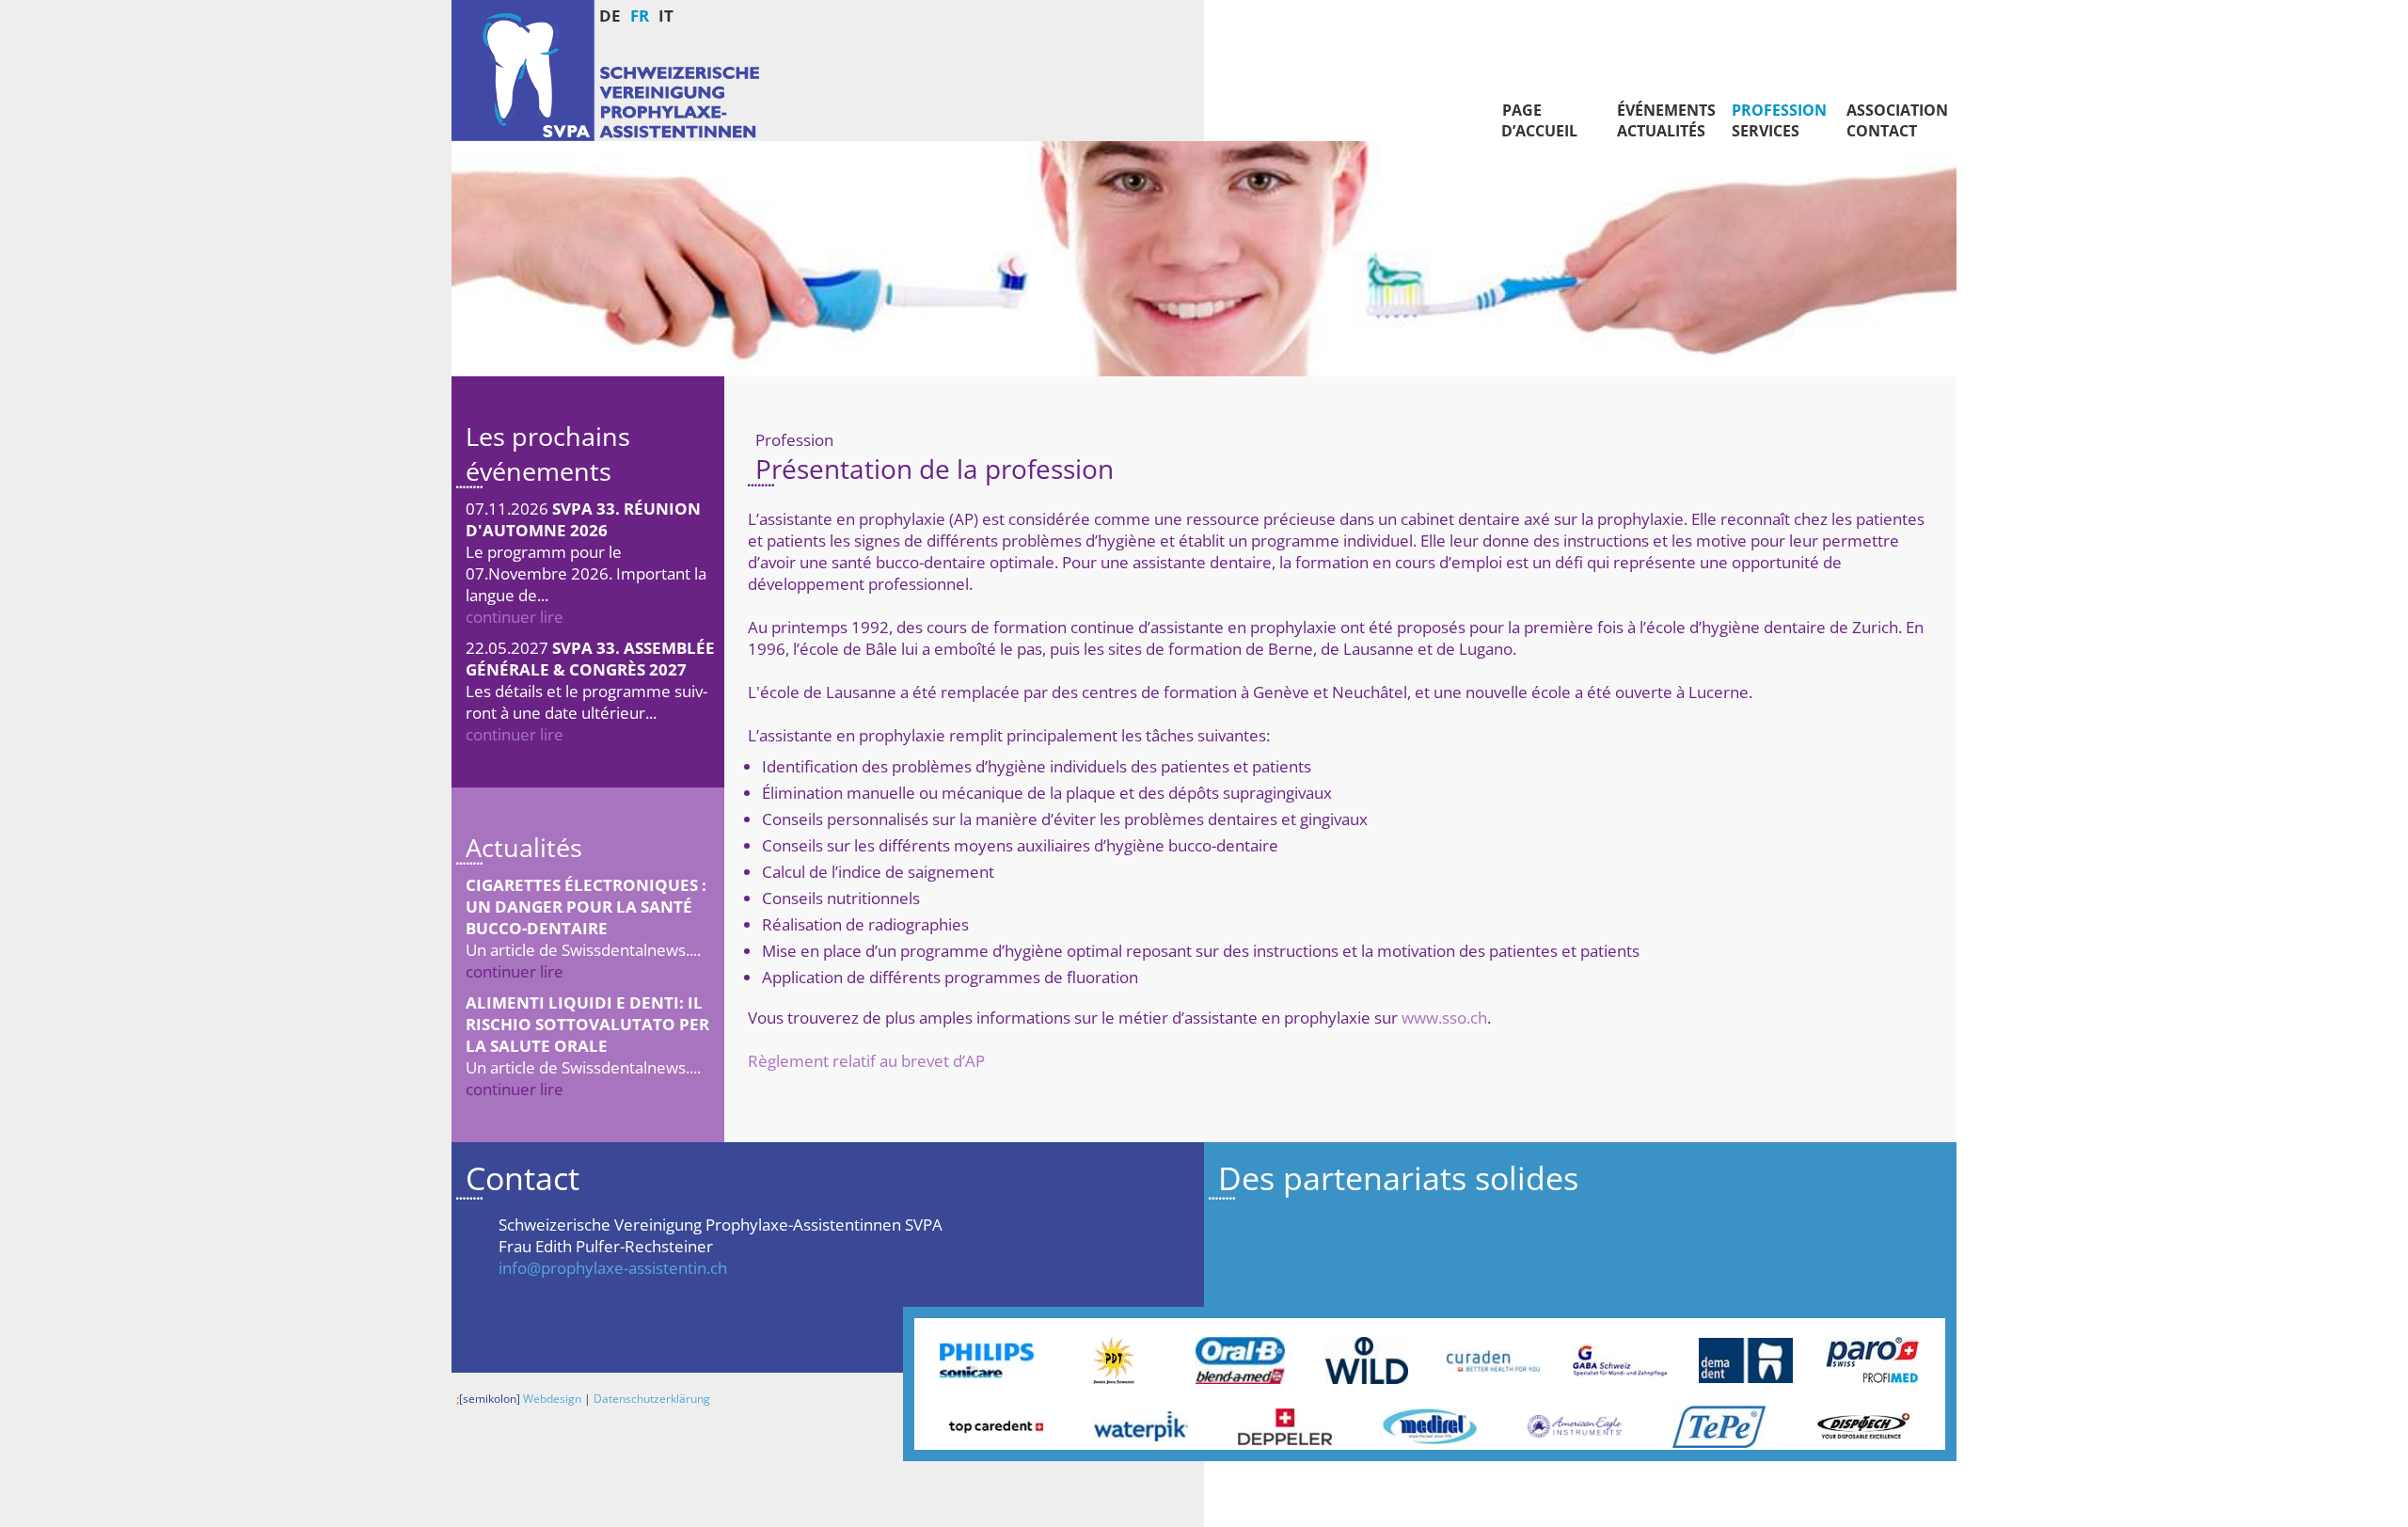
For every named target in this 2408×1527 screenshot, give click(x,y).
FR (640, 16)
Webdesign (519, 1399)
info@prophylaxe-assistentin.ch (613, 1268)
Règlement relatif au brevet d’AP (866, 1061)
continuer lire (515, 617)
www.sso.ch (1444, 1018)
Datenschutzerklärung (652, 1399)
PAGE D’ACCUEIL (1537, 120)
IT (666, 16)
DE (610, 16)
